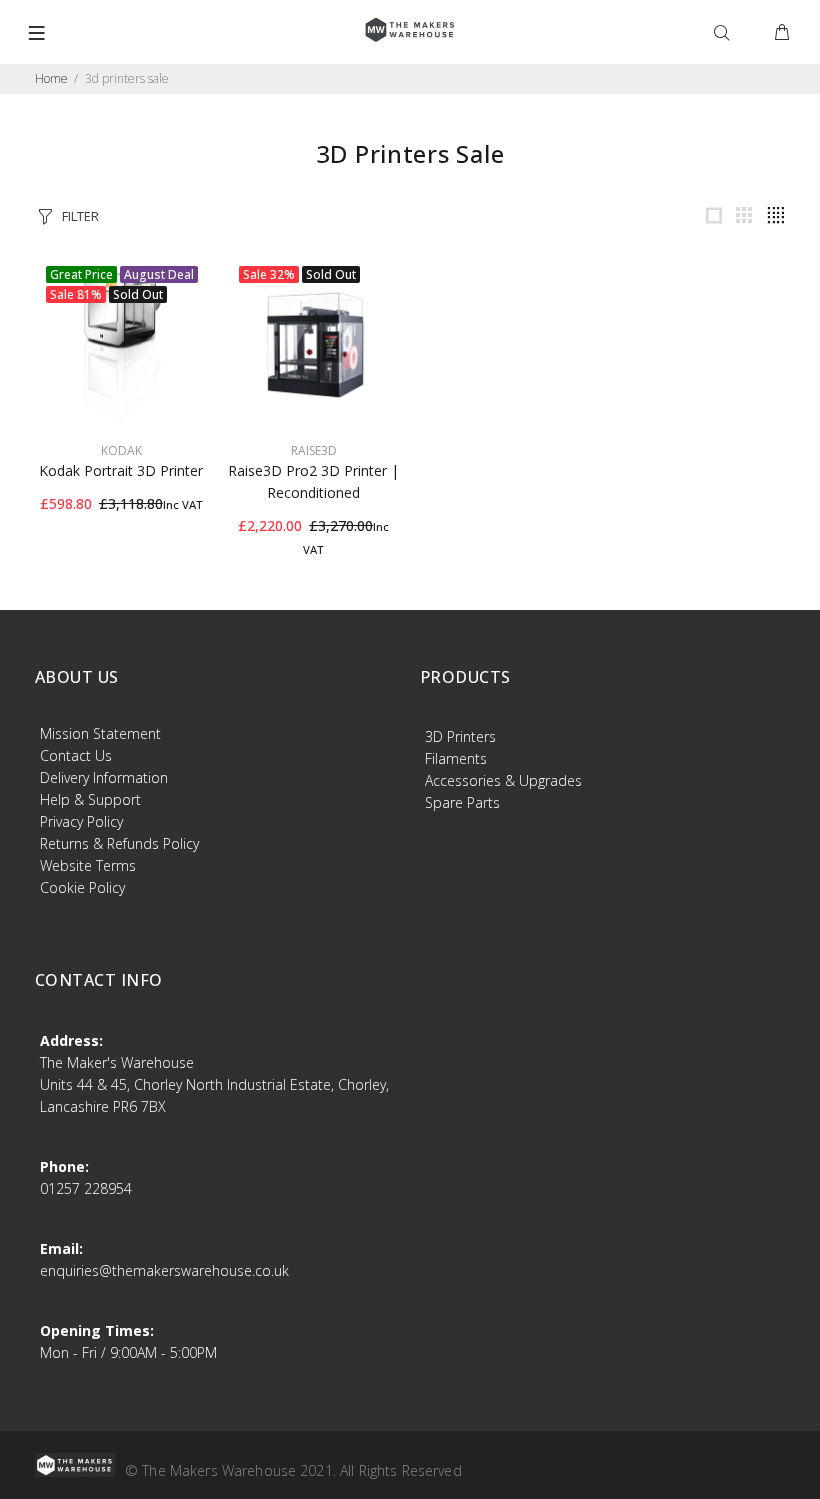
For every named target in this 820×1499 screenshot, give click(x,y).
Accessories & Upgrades (503, 780)
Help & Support (90, 799)
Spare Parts (462, 802)
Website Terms (88, 865)
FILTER (80, 216)
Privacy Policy (81, 821)
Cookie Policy (82, 887)
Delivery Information (104, 777)
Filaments (456, 758)
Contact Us (76, 755)
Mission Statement (100, 733)
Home (51, 78)
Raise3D (314, 450)
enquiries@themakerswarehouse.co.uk (164, 1270)
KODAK (121, 450)
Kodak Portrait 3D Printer (121, 470)
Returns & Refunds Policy (119, 843)
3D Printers (460, 736)
